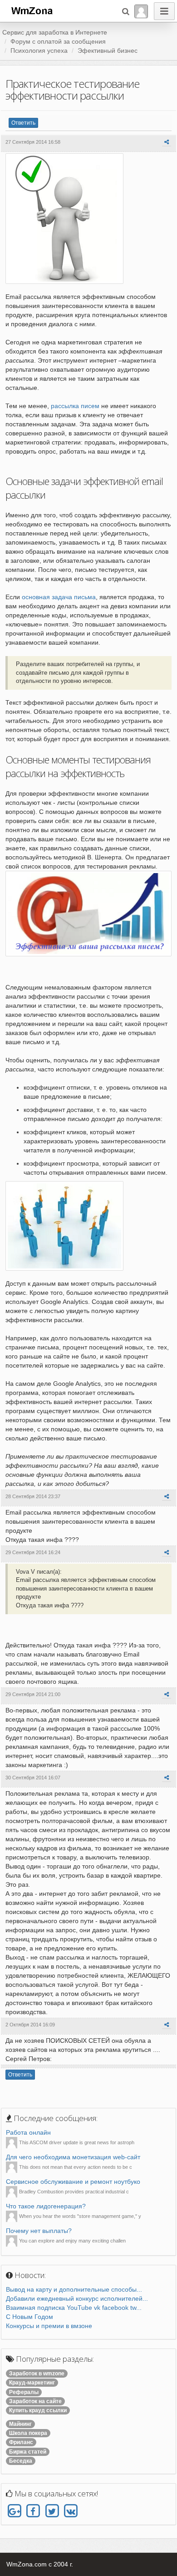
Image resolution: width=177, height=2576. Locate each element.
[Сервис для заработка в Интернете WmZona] (31, 10)
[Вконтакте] (71, 2511)
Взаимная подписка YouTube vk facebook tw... (74, 2308)
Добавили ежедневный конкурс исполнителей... (77, 2298)
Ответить (23, 123)
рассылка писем (75, 406)
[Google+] (14, 2511)
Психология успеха (39, 51)
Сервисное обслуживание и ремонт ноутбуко (73, 2182)
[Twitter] (52, 2511)
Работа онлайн (28, 2132)
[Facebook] (33, 2511)
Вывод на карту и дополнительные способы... (74, 2289)
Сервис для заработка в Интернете (55, 32)
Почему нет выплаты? (39, 2231)
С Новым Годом (29, 2317)
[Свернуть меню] (164, 11)
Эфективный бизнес (108, 51)
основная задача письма (59, 597)
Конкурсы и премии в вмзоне (49, 2326)
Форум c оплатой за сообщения (58, 41)
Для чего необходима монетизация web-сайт (73, 2157)
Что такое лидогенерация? (46, 2206)
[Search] (126, 11)
